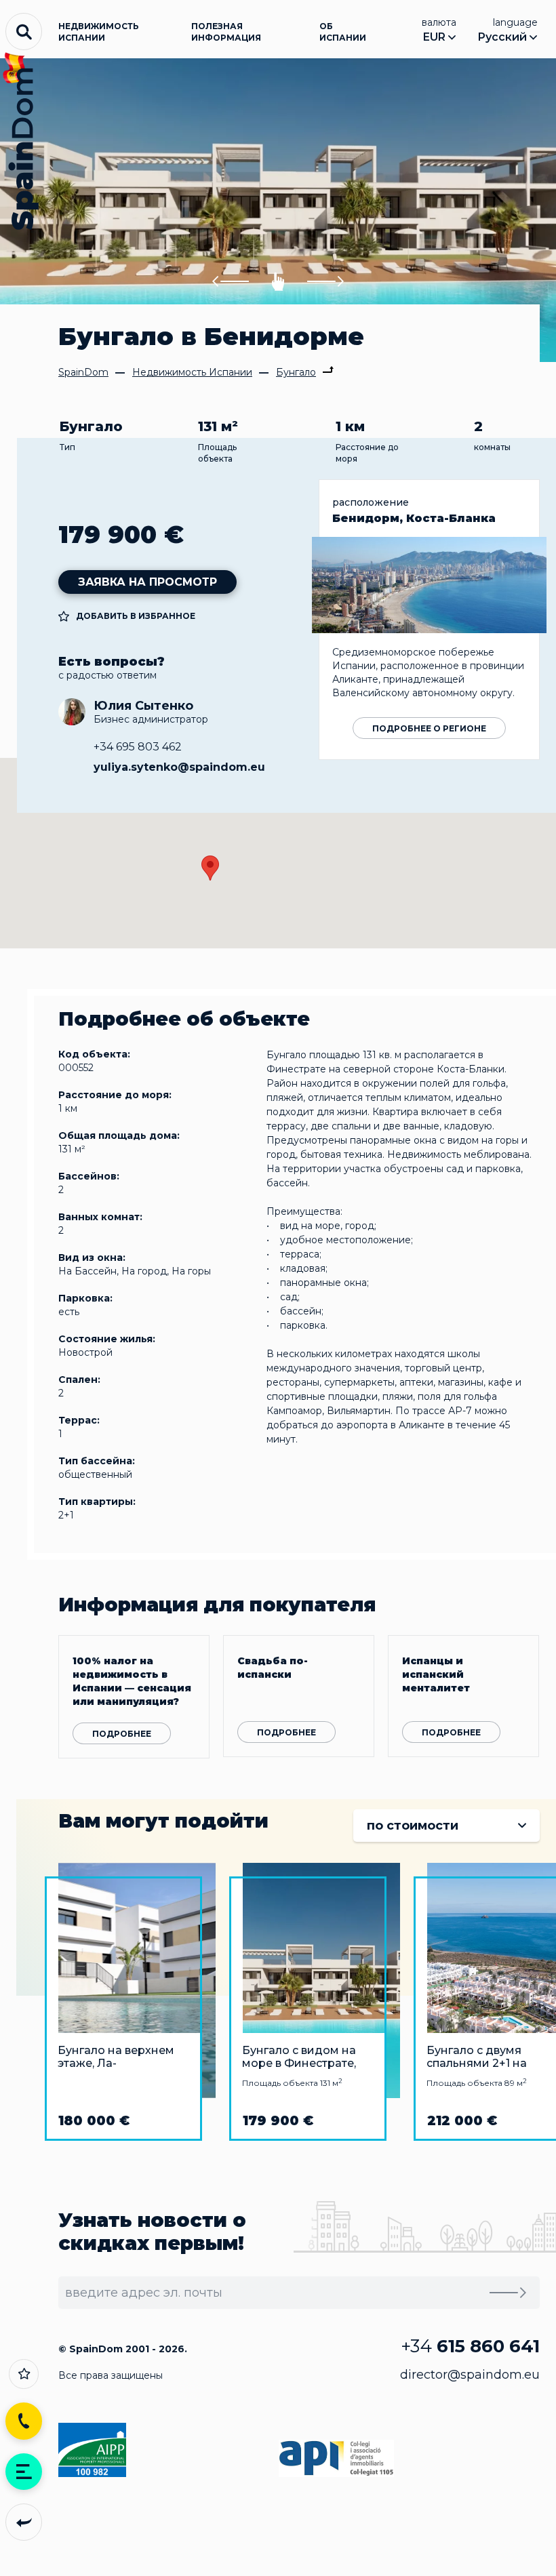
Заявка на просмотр (147, 582)
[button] (231, 282)
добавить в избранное (136, 616)
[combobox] (446, 1826)
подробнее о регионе (429, 728)
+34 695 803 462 (138, 747)
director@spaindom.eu (470, 2375)
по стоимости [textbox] (413, 1826)
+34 (470, 2346)
